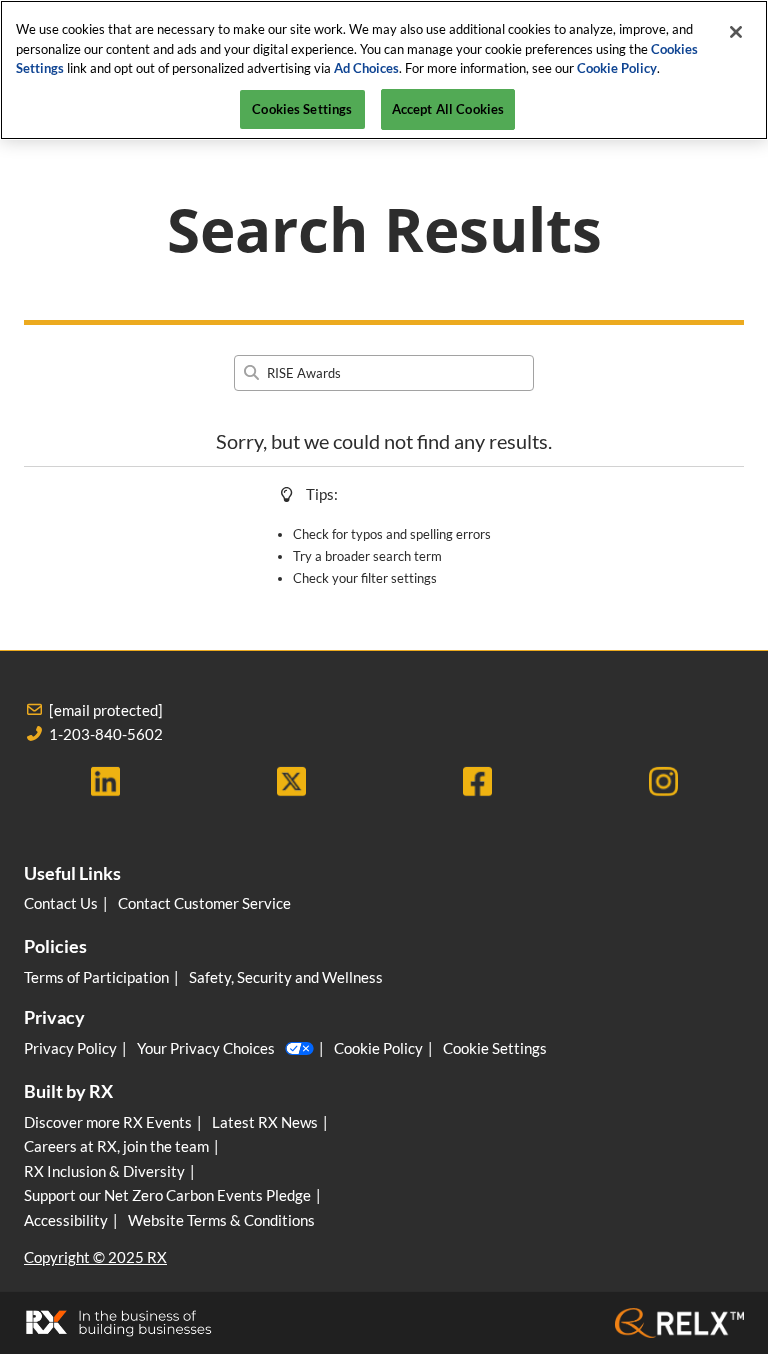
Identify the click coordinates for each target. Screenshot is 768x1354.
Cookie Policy (617, 68)
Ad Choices (366, 68)
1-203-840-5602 (106, 734)
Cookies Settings (302, 109)
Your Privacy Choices (206, 1048)
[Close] (736, 32)
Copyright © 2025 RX (95, 1257)
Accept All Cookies (448, 109)
